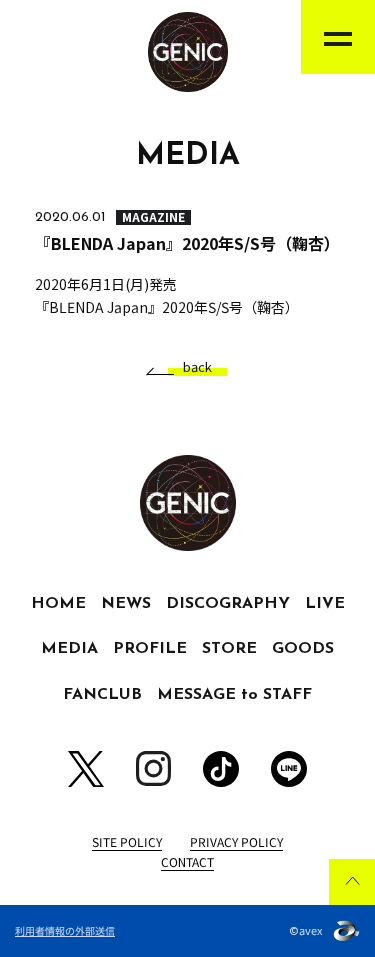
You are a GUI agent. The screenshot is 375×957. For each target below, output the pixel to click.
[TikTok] (221, 769)
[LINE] (289, 769)
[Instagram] (153, 768)
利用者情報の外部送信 (65, 930)
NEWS (126, 604)
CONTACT (187, 861)
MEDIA (69, 649)
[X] (86, 769)
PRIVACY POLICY (236, 841)
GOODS (303, 649)
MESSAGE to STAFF (234, 695)
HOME (58, 604)
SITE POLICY (127, 841)
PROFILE (150, 649)
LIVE (325, 604)
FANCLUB (102, 695)
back (197, 367)
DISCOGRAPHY (228, 604)
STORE (229, 649)
